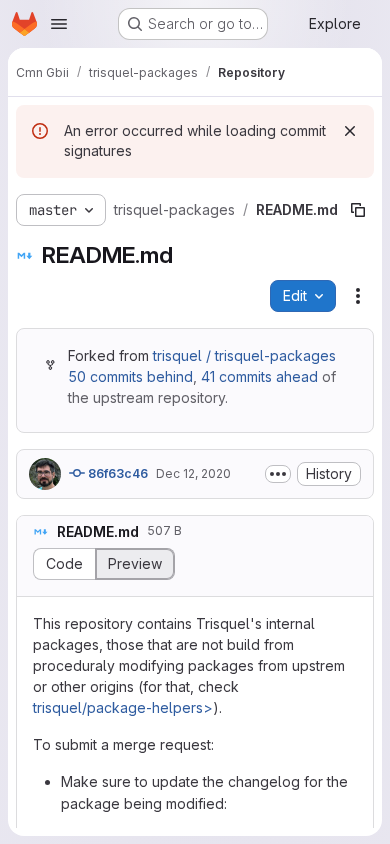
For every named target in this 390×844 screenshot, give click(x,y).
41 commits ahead (259, 376)
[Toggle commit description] (278, 474)
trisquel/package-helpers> (123, 707)
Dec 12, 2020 (193, 473)
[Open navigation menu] (59, 24)
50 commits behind (130, 376)
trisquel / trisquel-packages (244, 355)
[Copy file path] (358, 210)
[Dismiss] (350, 131)
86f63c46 (116, 473)
